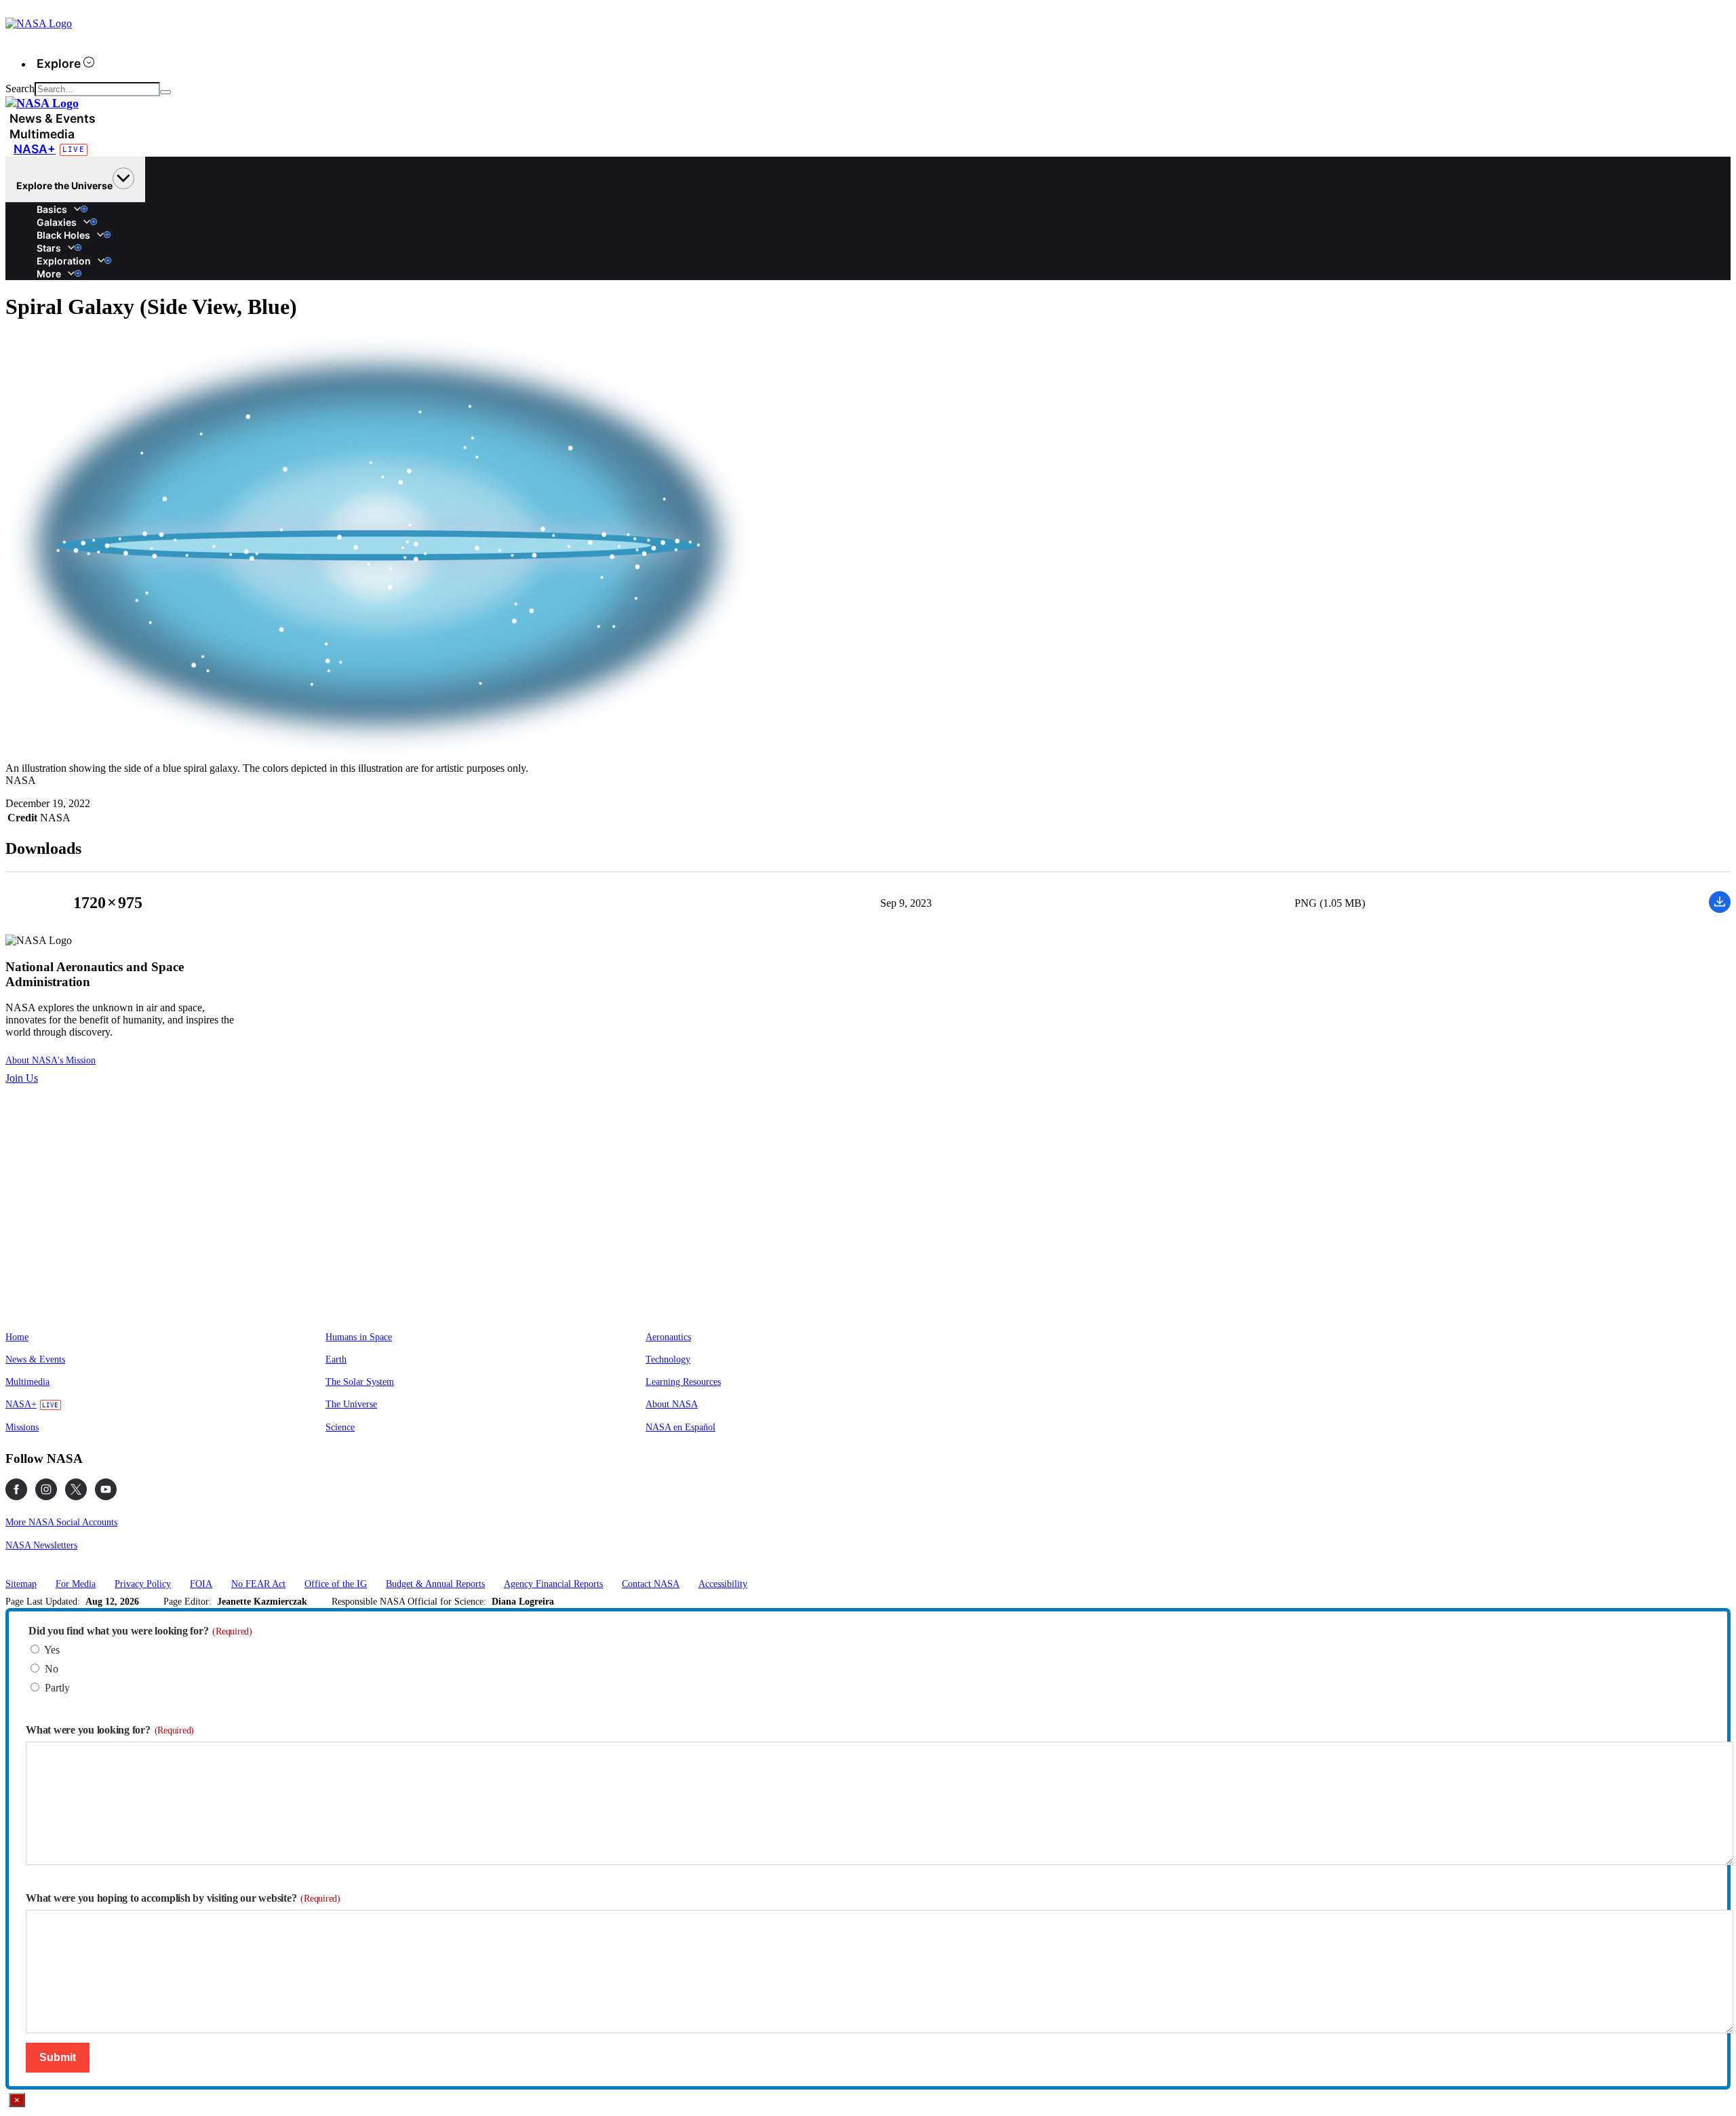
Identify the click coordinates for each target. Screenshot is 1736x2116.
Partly (57, 1688)
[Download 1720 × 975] (1720, 909)
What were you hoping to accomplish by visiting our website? (183, 1898)
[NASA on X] (76, 1489)
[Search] (165, 92)
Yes (52, 1650)
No (52, 1669)
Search (20, 89)
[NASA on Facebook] (16, 1489)
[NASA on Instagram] (46, 1489)
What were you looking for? (110, 1730)
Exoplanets (41, 254)
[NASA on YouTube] (106, 1489)
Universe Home (41, 203)
